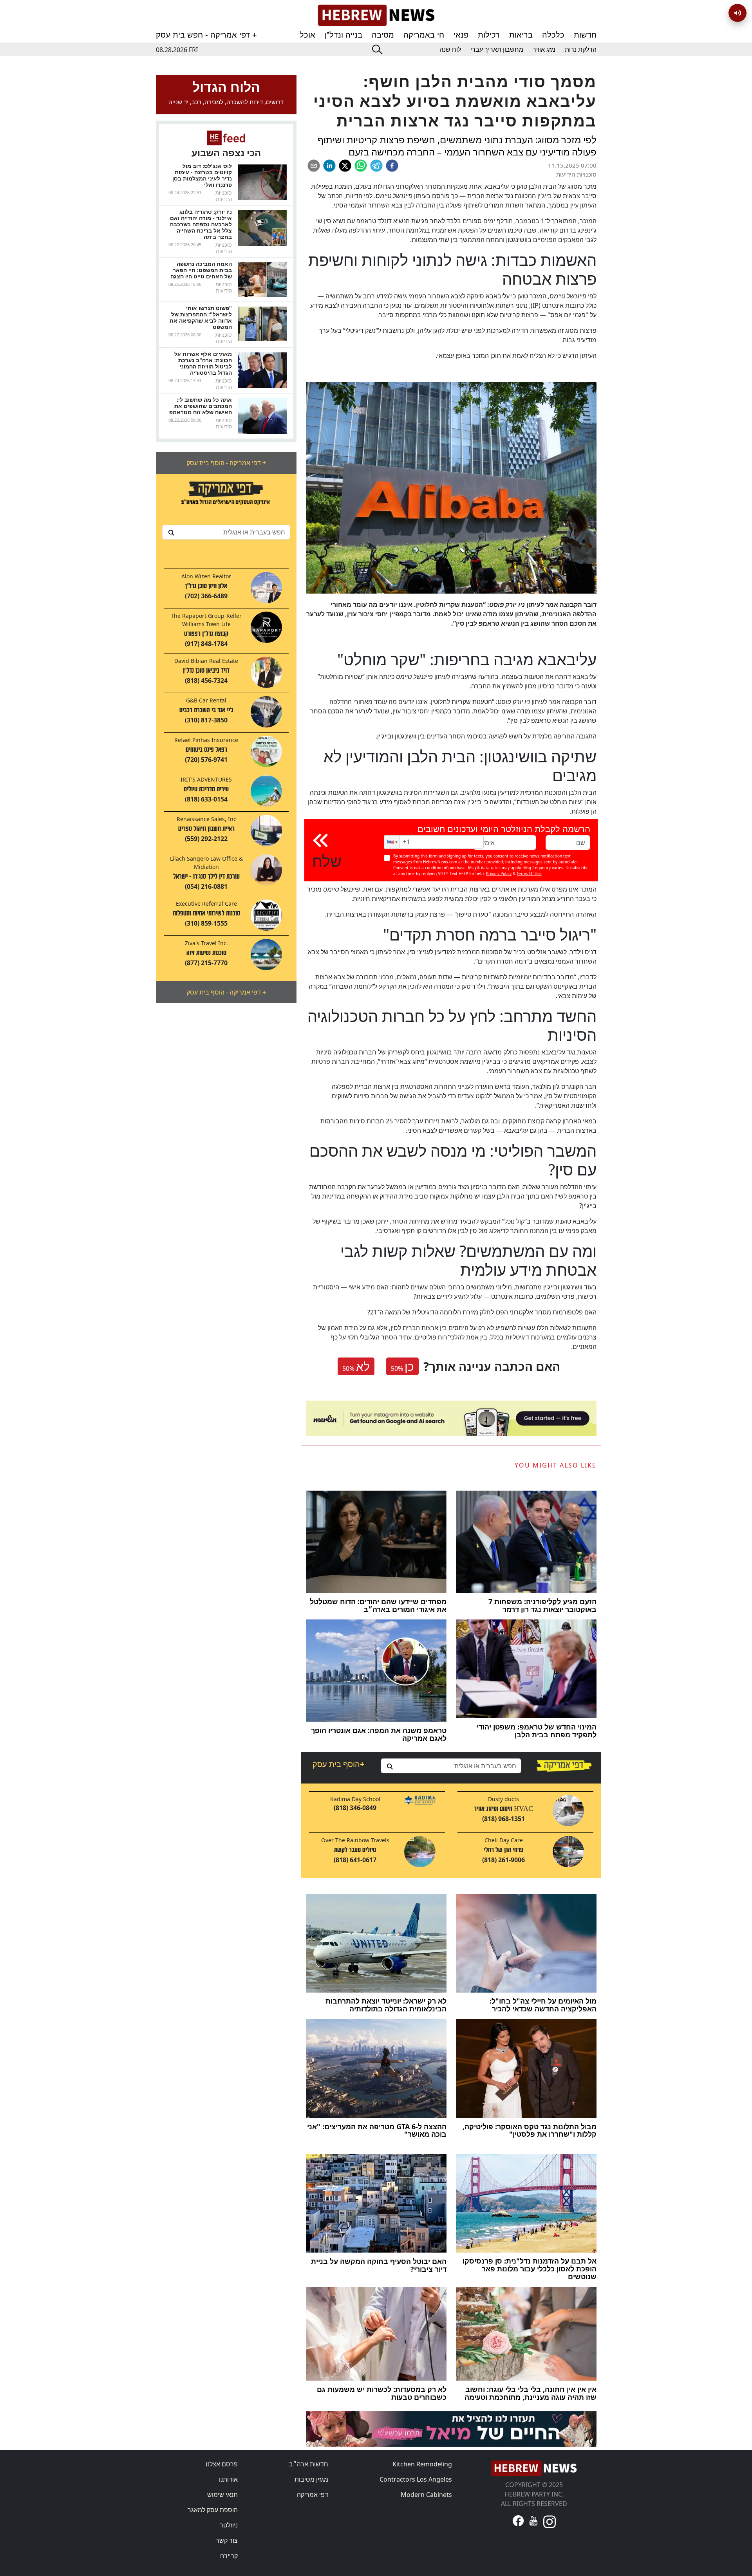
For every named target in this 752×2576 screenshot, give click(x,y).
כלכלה (553, 35)
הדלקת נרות (581, 50)
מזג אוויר (544, 50)
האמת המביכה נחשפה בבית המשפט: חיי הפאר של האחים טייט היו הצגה (201, 270)
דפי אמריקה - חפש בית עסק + (206, 35)
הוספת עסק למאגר (213, 2510)
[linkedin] (329, 166)
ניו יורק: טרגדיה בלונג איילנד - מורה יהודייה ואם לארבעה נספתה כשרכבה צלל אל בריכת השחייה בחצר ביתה (201, 224)
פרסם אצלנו (222, 2464)
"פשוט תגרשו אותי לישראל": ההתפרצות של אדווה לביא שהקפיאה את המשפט (201, 317)
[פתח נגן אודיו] (738, 13)
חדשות (585, 35)
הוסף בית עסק (338, 1764)
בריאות (521, 35)
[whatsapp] (361, 166)
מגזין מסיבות (311, 2479)
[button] (392, 842)
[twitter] (345, 166)
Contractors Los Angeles (416, 2479)
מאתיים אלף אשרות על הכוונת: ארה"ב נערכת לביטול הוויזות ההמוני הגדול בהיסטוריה (203, 363)
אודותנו (228, 2479)
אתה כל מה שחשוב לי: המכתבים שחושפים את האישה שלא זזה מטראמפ (201, 406)
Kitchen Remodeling (422, 2464)
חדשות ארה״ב (309, 2464)
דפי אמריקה (313, 2495)
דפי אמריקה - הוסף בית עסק (226, 463)
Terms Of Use (529, 874)
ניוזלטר (229, 2525)
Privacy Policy (499, 874)
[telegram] (376, 166)
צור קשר (227, 2540)
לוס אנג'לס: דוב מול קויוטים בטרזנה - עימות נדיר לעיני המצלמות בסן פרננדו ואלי (202, 175)
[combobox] (226, 532)
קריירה (229, 2556)
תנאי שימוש (222, 2495)
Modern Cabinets (426, 2495)
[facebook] (392, 166)
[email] (314, 166)
